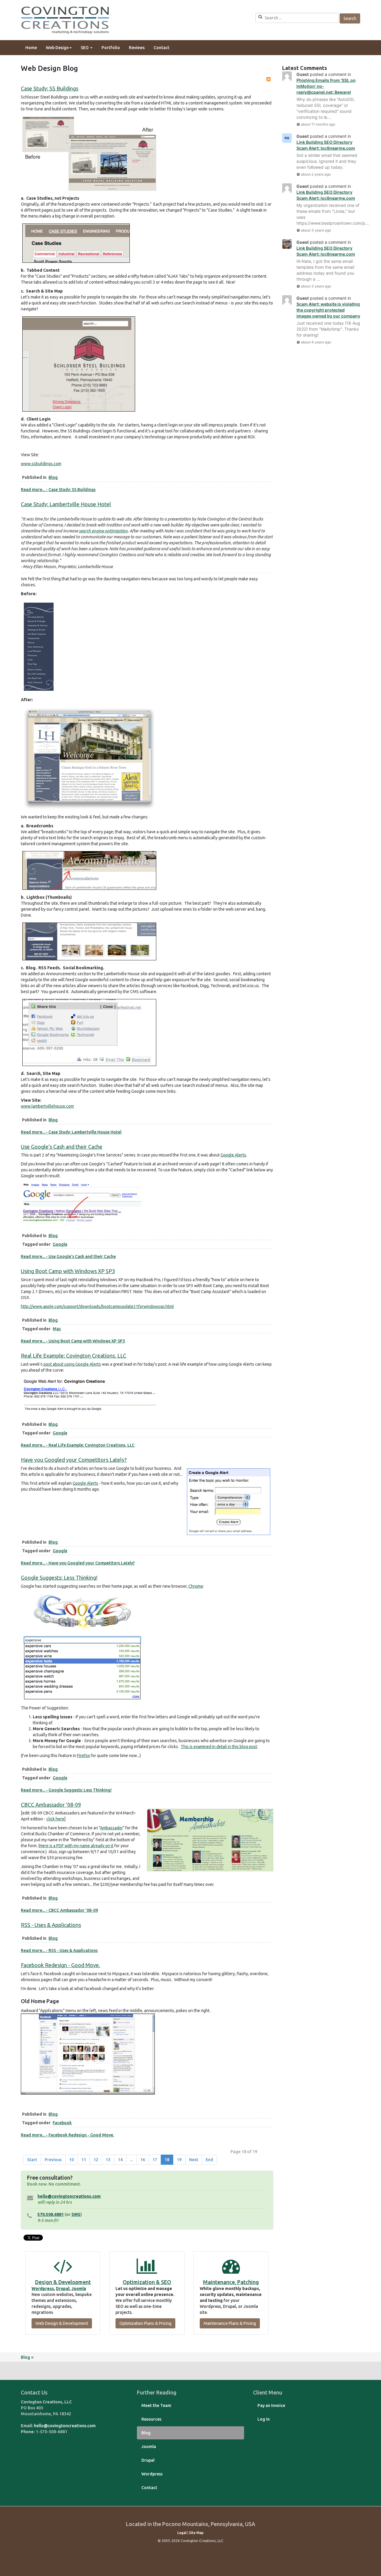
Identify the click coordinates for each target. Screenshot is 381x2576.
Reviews (137, 48)
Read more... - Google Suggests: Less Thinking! (66, 1790)
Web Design (57, 48)
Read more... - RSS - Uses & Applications (59, 1950)
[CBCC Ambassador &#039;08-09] (210, 1840)
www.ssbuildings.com (41, 464)
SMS (76, 2214)
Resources (151, 2419)
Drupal (63, 2289)
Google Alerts (233, 1155)
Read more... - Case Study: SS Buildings (58, 490)
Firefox (83, 1756)
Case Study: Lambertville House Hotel (66, 504)
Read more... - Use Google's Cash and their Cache (68, 1256)
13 (108, 2160)
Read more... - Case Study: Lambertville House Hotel (71, 1132)
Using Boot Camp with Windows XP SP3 (68, 1271)
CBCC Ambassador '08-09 (51, 1805)
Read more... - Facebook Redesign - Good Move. (67, 2135)
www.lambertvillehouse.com (47, 1106)
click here (55, 1819)
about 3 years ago (316, 230)
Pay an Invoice (271, 2405)
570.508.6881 (51, 2214)
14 (120, 2160)
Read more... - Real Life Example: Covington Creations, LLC (78, 1445)
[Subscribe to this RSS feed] (268, 79)
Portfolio (111, 48)
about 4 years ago (316, 342)
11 (84, 2160)
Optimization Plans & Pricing (145, 2323)
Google (60, 1244)
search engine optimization (103, 531)
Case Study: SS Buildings (50, 88)
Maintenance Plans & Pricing (230, 2323)
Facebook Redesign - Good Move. (60, 1965)
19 (179, 2160)
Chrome (196, 1586)
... (131, 2160)
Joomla (79, 2289)
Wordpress (43, 2289)
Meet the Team (156, 2405)
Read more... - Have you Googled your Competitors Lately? (78, 1563)
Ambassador (111, 1828)
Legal (182, 2533)
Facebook (62, 2123)
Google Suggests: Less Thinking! (59, 1578)
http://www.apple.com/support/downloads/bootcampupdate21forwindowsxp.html (97, 1306)
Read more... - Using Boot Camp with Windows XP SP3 (73, 1341)
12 (96, 2160)
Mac (57, 1329)
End (209, 2160)
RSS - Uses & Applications (51, 1925)
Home (31, 48)
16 (143, 2160)
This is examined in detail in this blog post (219, 1747)
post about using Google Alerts (72, 1364)
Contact (161, 48)
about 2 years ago (316, 174)
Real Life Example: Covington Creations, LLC (74, 1356)
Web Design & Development (62, 2323)
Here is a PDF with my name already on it (76, 1846)
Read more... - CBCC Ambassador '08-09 (59, 1910)
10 (71, 2160)
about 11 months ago (318, 124)
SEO (85, 48)
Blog (53, 477)
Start (32, 2160)
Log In (264, 2419)
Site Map (196, 2533)
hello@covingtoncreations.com (69, 2196)
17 (155, 2160)
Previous (53, 2160)
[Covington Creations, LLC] (65, 20)
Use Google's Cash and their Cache (62, 1147)
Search (350, 18)
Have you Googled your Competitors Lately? (74, 1460)
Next (194, 2160)
